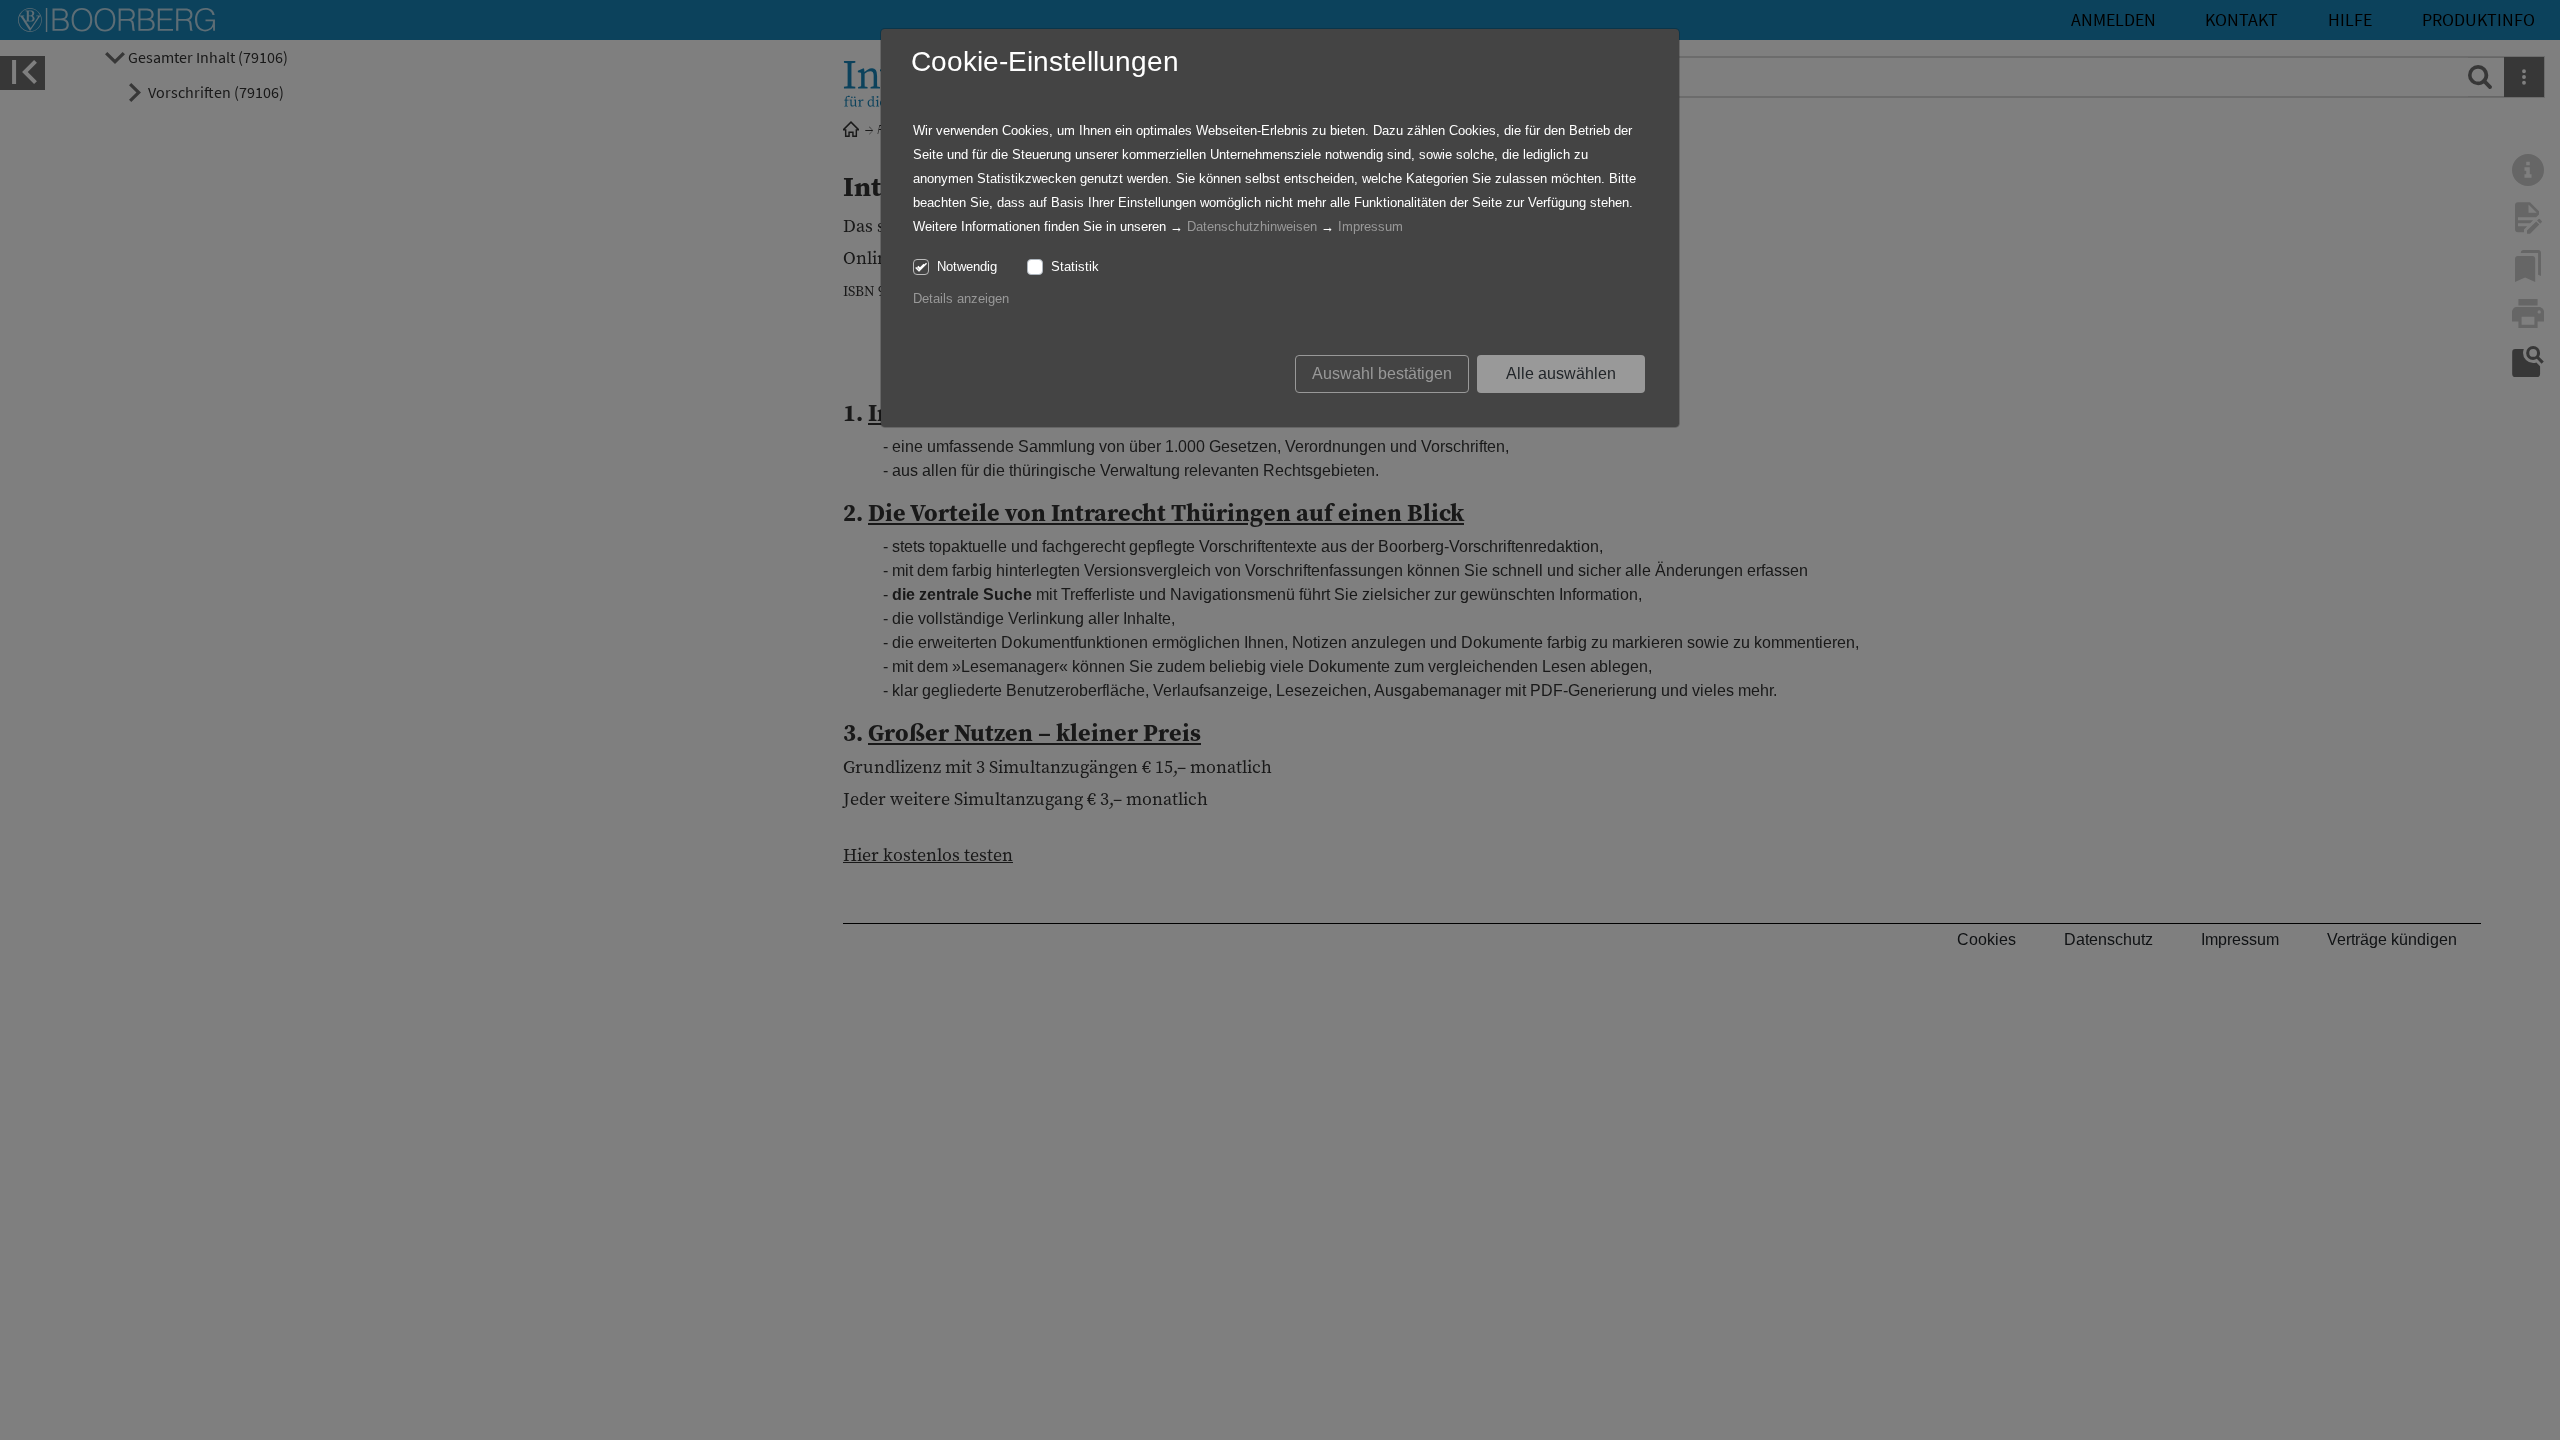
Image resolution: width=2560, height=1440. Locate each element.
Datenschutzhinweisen (1252, 226)
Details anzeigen (961, 298)
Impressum (1370, 226)
